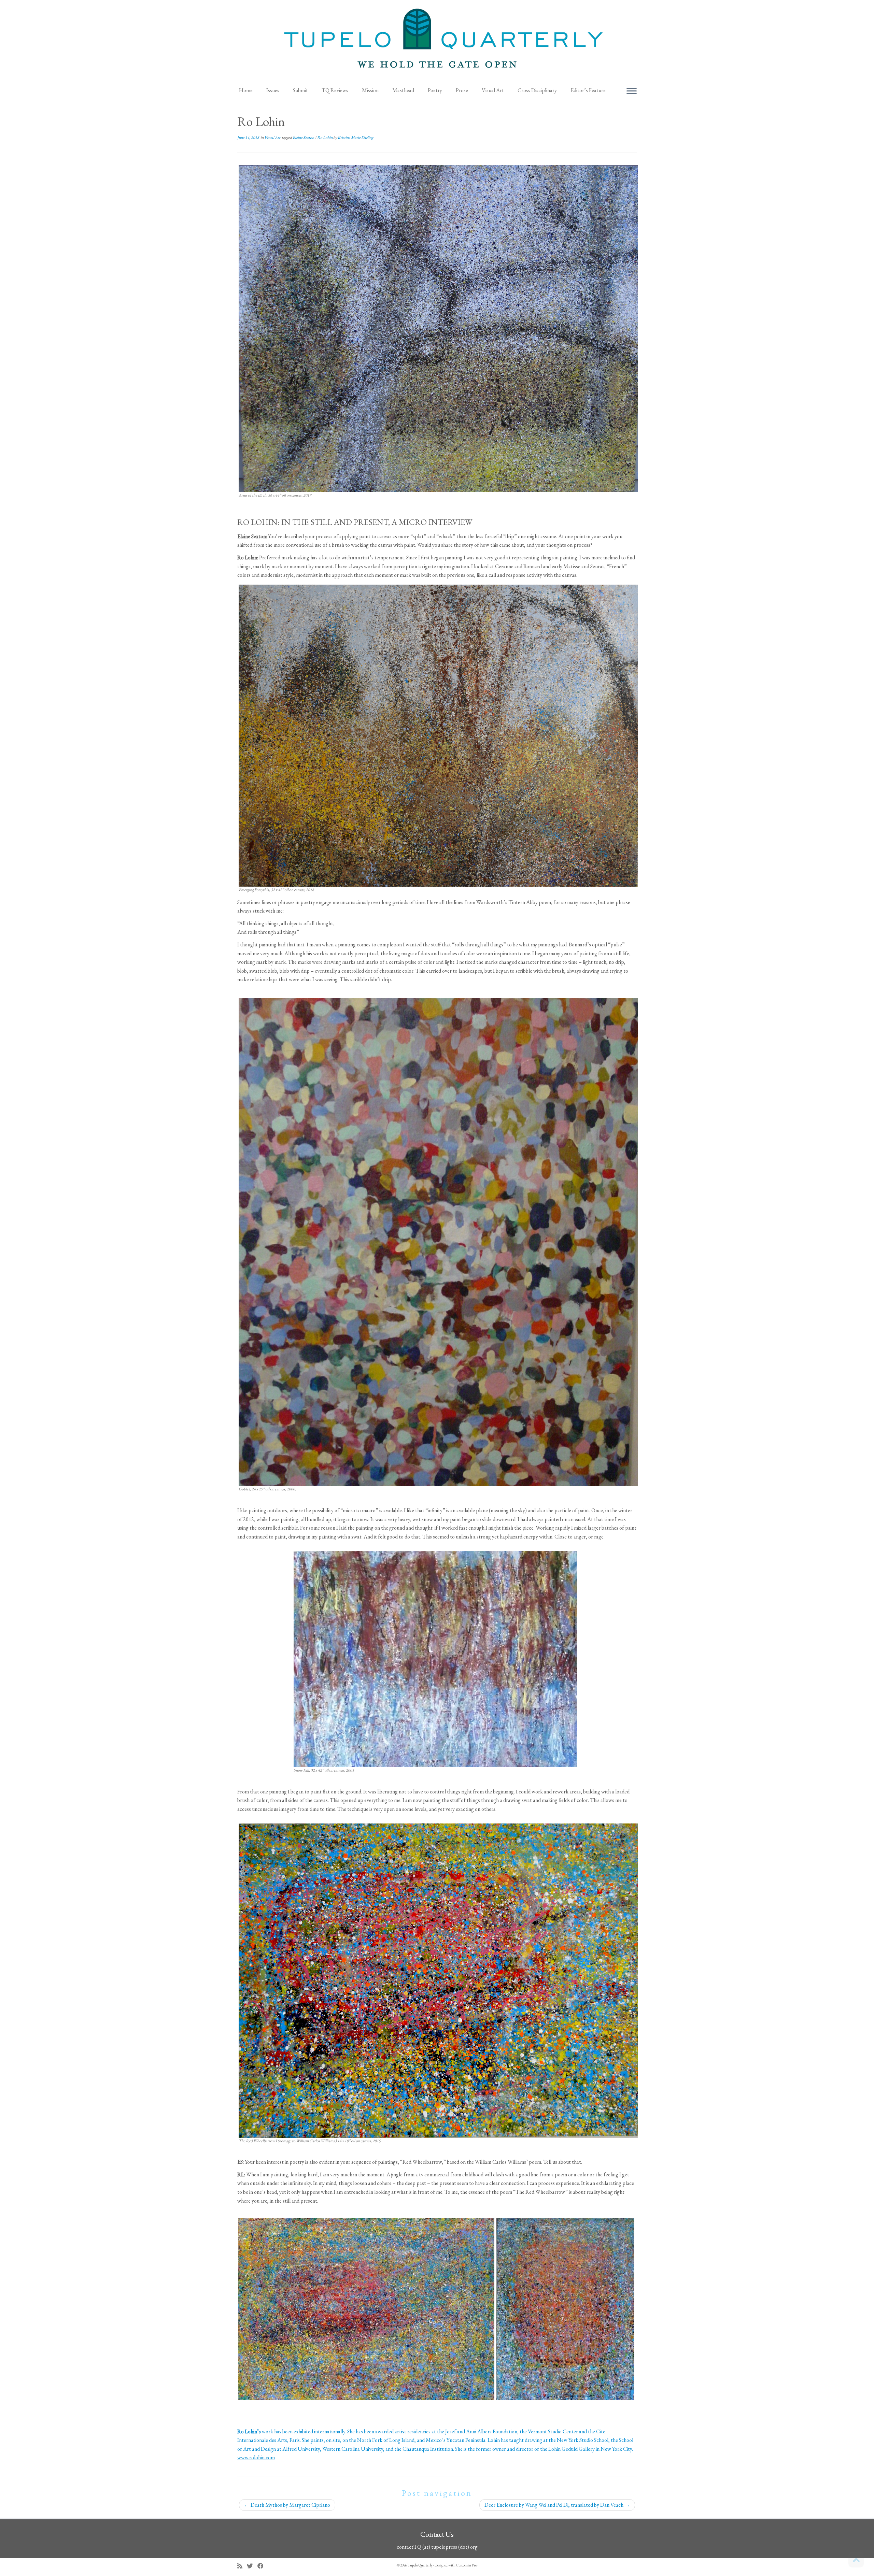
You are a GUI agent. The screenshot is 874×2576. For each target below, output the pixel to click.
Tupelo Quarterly (420, 2565)
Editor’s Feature (588, 90)
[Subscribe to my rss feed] (242, 2566)
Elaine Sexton (304, 138)
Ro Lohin (325, 138)
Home (246, 90)
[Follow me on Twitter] (252, 2566)
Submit (300, 90)
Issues (273, 90)
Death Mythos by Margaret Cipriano (287, 2505)
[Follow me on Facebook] (263, 2566)
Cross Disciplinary (537, 90)
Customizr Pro (467, 2565)
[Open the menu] (632, 91)
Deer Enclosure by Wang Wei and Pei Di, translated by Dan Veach (557, 2505)
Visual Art (493, 90)
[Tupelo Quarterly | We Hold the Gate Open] (437, 41)
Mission (370, 90)
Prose (462, 90)
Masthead (403, 90)
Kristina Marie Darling (355, 138)
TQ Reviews (335, 90)
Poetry (435, 90)
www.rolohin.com (256, 2457)
